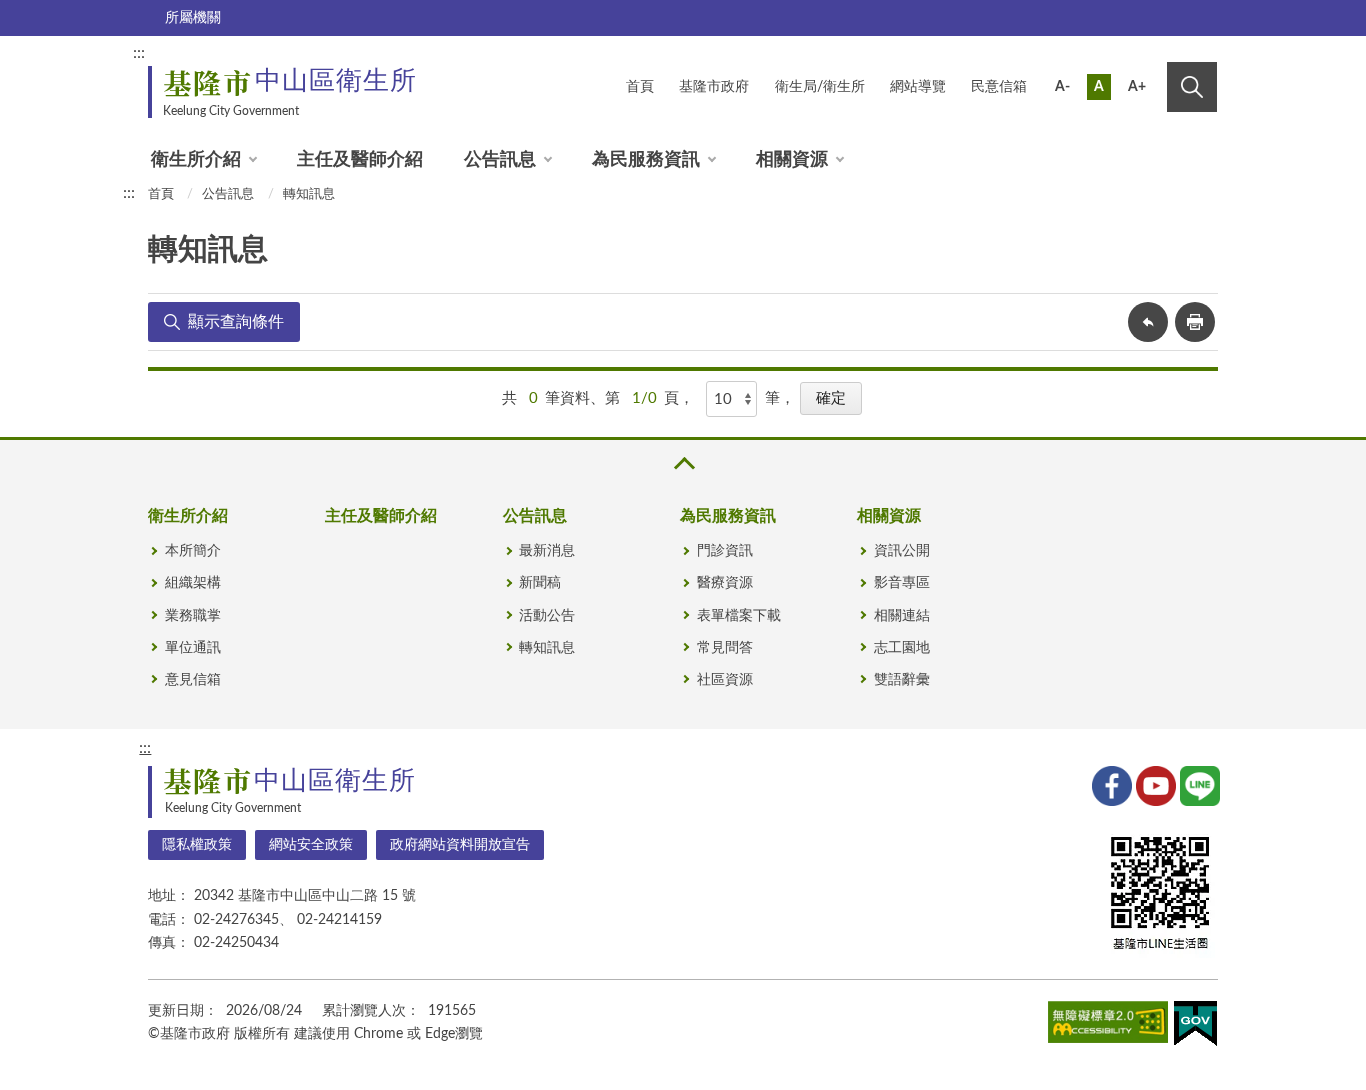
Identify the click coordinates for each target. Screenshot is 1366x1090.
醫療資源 (725, 583)
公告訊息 (500, 160)
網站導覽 (918, 87)
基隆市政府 (714, 87)
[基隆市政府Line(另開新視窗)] (1198, 784)
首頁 (640, 87)
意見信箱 (193, 680)
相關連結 (902, 616)
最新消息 (547, 551)
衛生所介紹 (196, 160)
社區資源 (725, 680)
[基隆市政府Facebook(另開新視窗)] (1110, 784)
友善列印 (1195, 322)
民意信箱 (999, 87)
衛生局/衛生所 (820, 87)
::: (139, 53)
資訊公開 (902, 551)
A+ (1137, 87)
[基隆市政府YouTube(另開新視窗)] (1154, 784)
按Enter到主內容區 (1150, 56)
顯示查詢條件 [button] (236, 322)
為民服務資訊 (646, 160)
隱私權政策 (197, 845)
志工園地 (902, 648)
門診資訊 (725, 551)
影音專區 (902, 583)
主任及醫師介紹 (360, 160)
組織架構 (193, 583)
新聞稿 (540, 583)
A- (1062, 87)
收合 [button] (683, 463)
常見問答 (725, 648)
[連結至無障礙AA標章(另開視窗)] (1108, 1026)
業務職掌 (193, 616)
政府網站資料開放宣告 (460, 845)
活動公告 (547, 616)
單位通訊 (193, 648)
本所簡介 (193, 551)
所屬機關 (193, 18)
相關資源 (792, 160)
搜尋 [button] (1192, 87)
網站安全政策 (311, 845)
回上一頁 (1148, 322)
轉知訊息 (309, 194)
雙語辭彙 (902, 680)
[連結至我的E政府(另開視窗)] (1195, 1027)
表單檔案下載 (739, 616)
